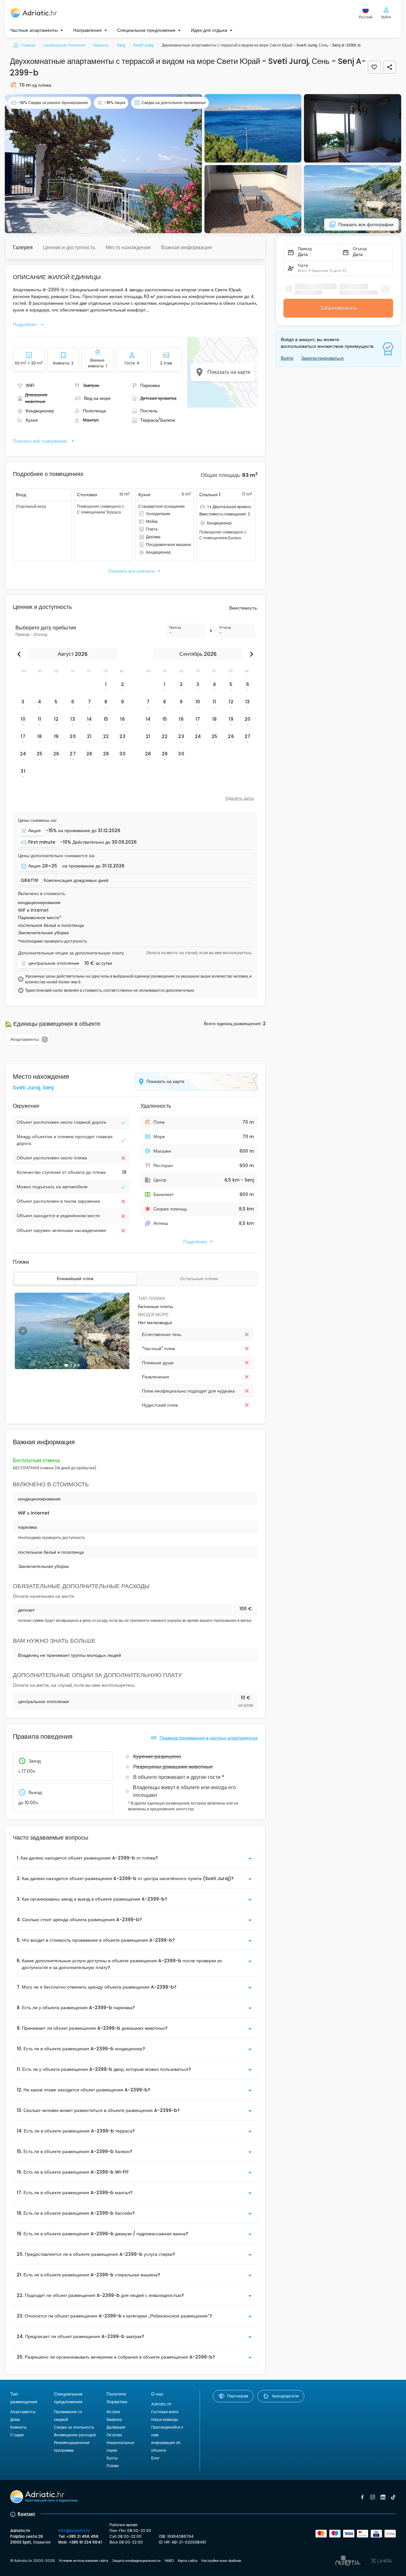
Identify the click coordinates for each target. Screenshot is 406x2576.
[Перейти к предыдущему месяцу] (21, 654)
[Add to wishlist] (374, 67)
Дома (15, 2419)
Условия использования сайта (83, 2561)
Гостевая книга (165, 2412)
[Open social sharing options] (390, 67)
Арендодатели (285, 2396)
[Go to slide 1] (66, 1365)
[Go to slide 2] (71, 1365)
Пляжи (113, 2466)
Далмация (116, 2427)
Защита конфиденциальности (136, 2561)
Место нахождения (128, 247)
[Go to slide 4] (79, 1365)
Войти (287, 358)
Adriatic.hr (161, 2404)
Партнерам (238, 2396)
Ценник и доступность (69, 247)
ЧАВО (169, 2561)
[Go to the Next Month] (250, 654)
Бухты (112, 2458)
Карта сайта (188, 2561)
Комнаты (18, 2427)
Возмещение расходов (75, 2435)
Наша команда (165, 2419)
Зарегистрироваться (322, 358)
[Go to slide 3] (75, 1365)
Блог (155, 2458)
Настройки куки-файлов (221, 2561)
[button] (103, 164)
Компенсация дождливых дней (76, 880)
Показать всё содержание (40, 441)
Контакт (26, 2514)
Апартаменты (23, 2412)
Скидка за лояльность (74, 2427)
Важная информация (186, 247)
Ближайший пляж (75, 1279)
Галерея (23, 247)
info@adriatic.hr (74, 2531)
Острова (114, 2435)
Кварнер (114, 2419)
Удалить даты (240, 798)
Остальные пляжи (199, 1279)
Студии (17, 2435)
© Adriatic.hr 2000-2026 (33, 2561)
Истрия (113, 2412)
